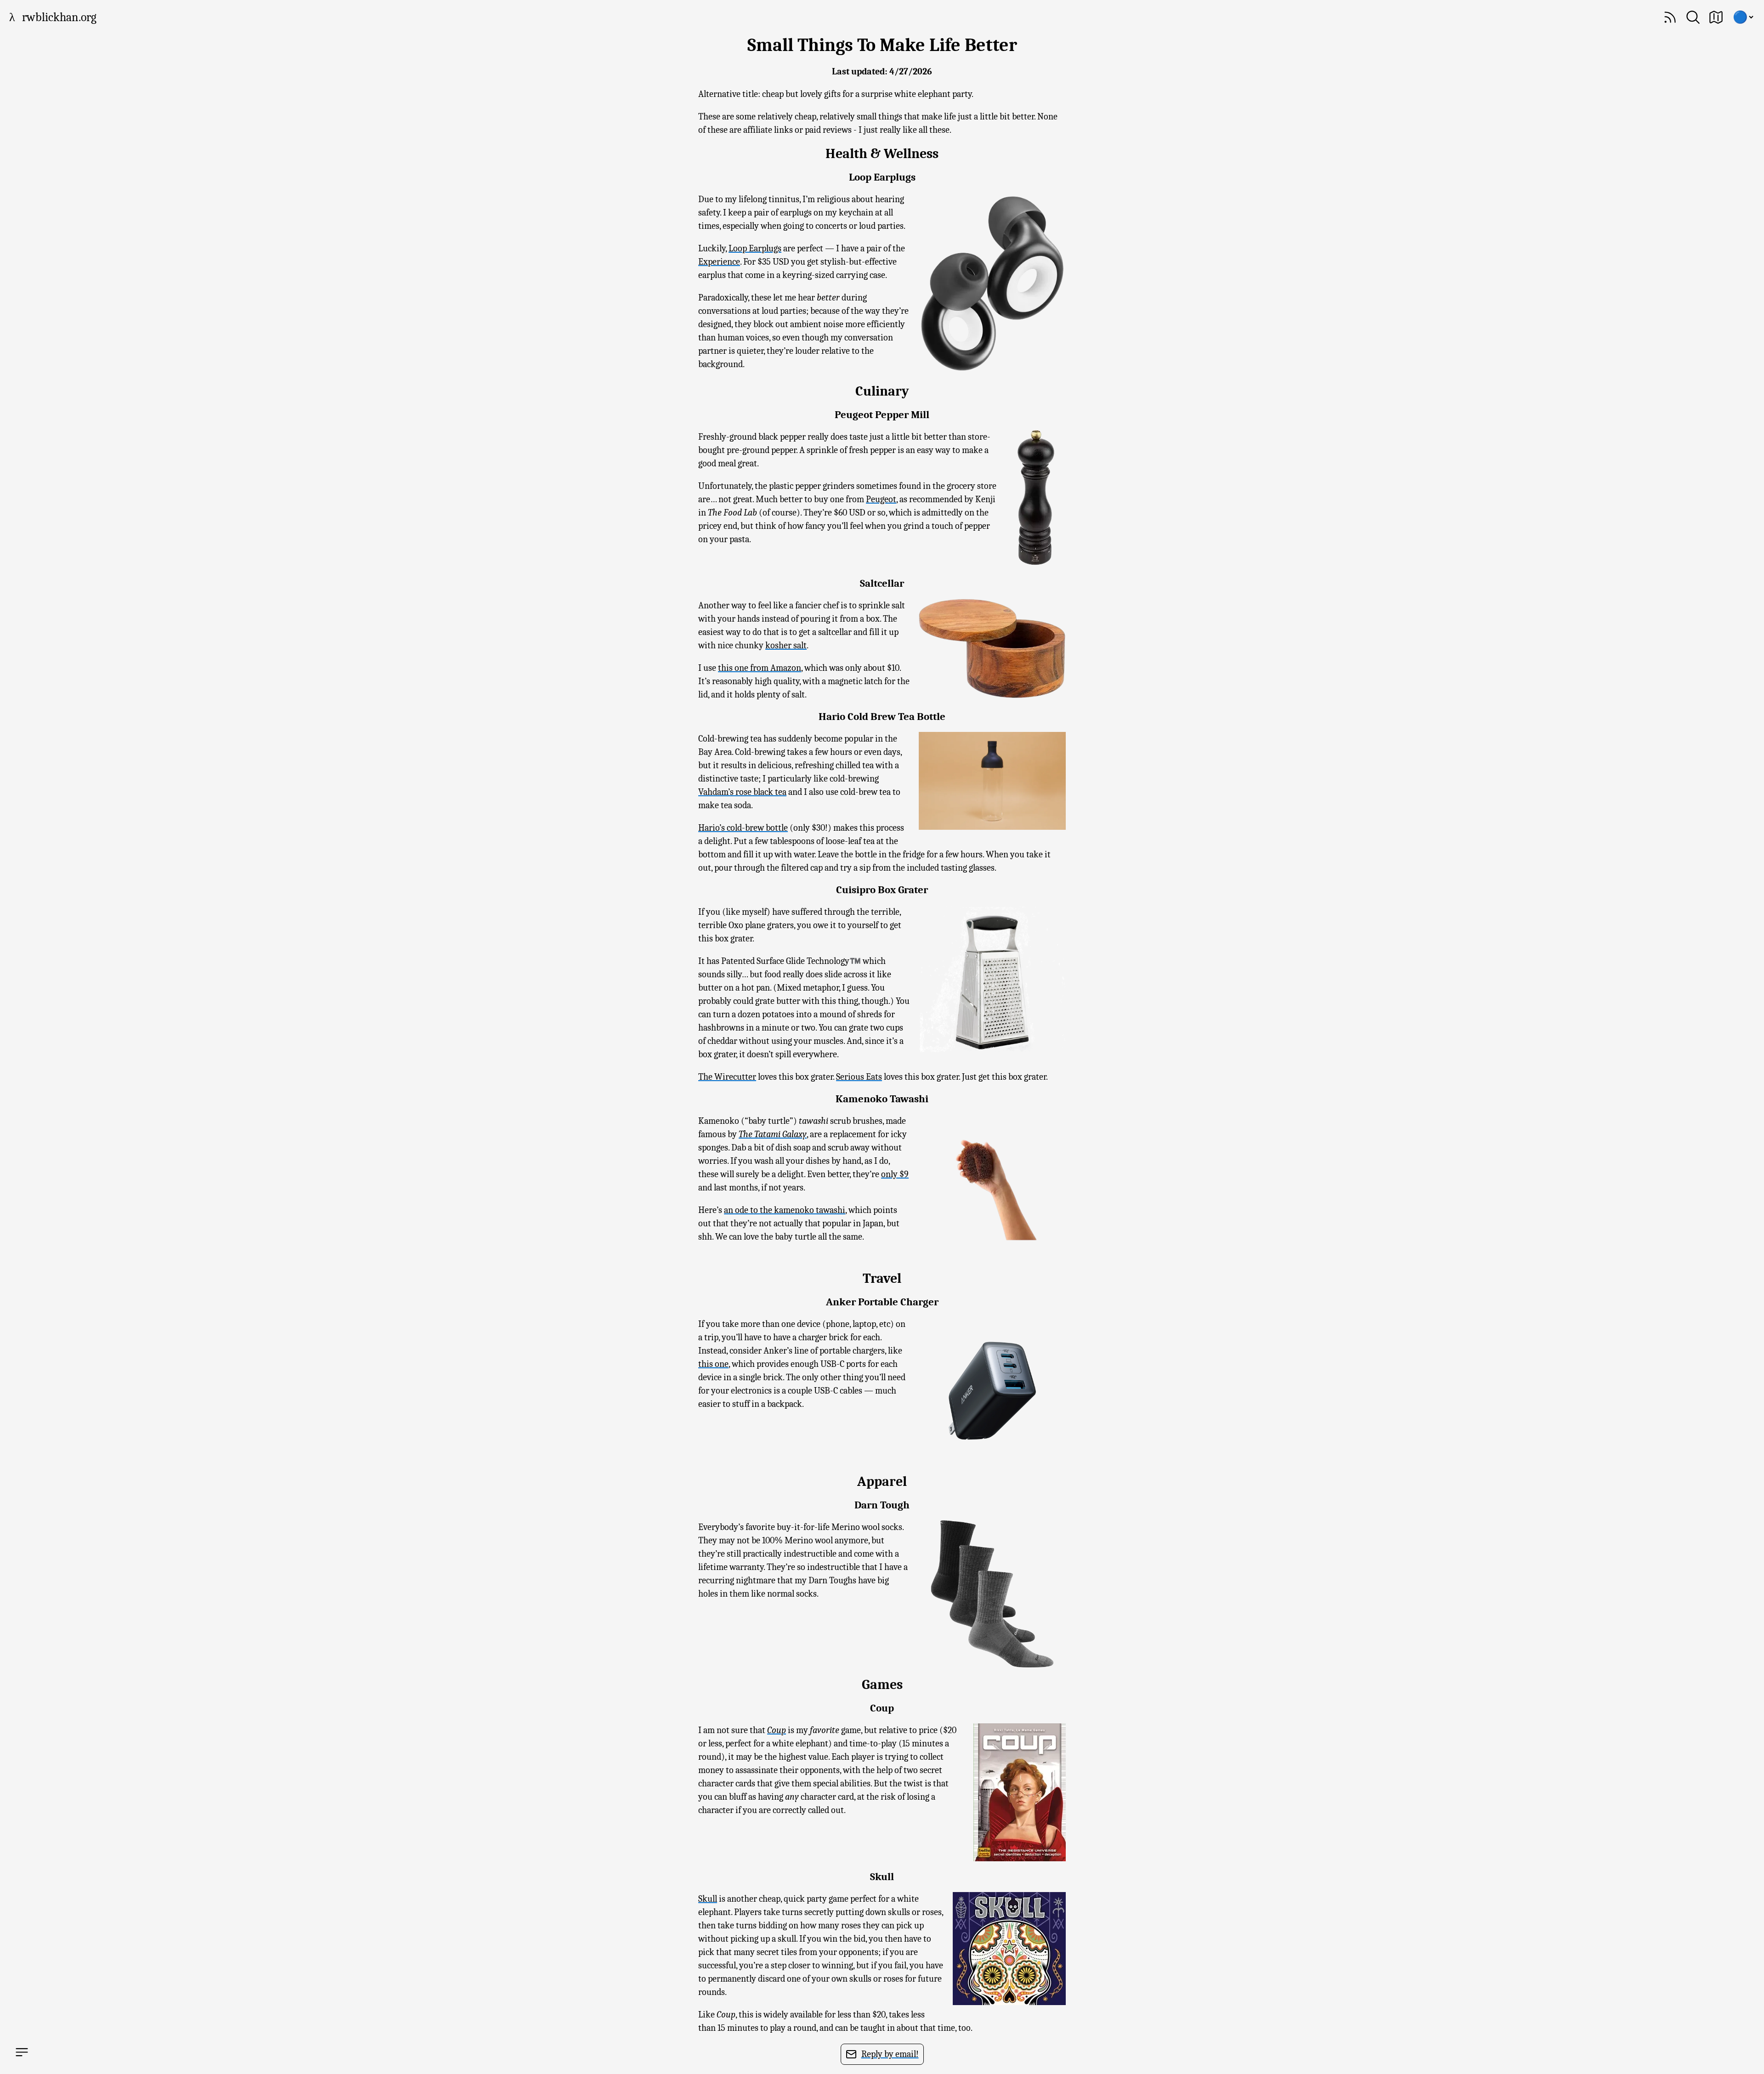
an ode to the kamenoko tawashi (785, 1210)
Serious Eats (859, 1077)
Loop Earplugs (755, 248)
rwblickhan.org (59, 17)
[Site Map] (1716, 17)
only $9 (895, 1174)
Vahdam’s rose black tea (742, 792)
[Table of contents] (22, 2052)
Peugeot (881, 499)
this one (713, 1364)
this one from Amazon (760, 668)
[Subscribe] (1670, 17)
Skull (708, 1899)
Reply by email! (890, 2054)
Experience (719, 262)
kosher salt (786, 645)
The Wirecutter (727, 1077)
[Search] (1693, 17)
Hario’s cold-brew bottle (743, 828)
